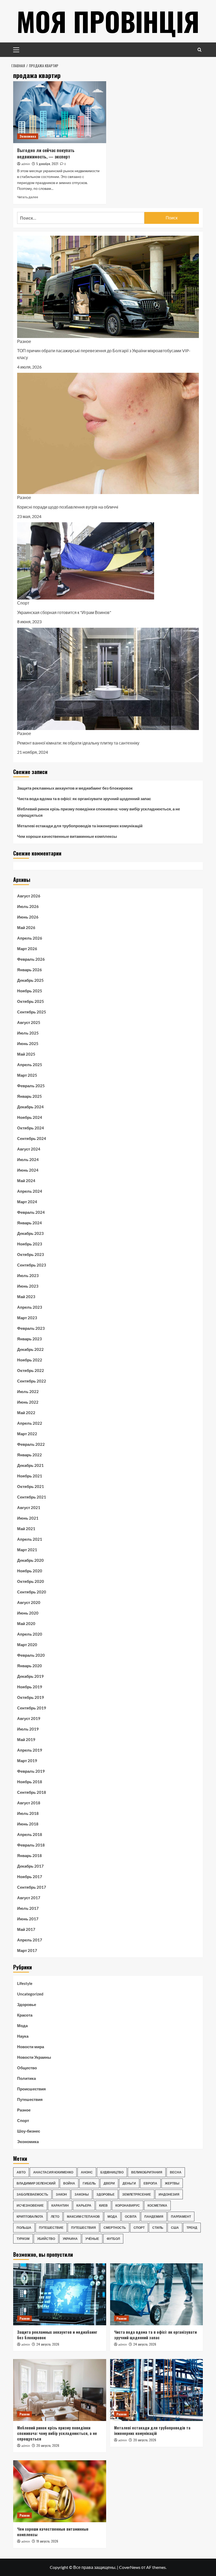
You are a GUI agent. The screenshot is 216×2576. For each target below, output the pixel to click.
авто (21, 2172)
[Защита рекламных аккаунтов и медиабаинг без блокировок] (60, 2294)
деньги (129, 2183)
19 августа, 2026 (47, 2541)
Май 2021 (26, 1529)
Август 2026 (29, 896)
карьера (84, 2205)
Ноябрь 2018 (30, 1782)
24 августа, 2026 (48, 2344)
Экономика (28, 136)
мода (112, 2217)
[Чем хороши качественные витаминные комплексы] (60, 2491)
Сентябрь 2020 (32, 1592)
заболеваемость (32, 2194)
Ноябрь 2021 (30, 1476)
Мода (22, 2026)
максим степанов (83, 2217)
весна (176, 2172)
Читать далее (28, 197)
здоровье (105, 2194)
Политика (26, 2078)
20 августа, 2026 (48, 2445)
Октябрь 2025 (31, 1001)
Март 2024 (27, 1202)
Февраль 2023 (31, 1328)
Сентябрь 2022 (32, 1381)
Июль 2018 (28, 1813)
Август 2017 (29, 1898)
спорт (139, 2228)
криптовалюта (30, 2217)
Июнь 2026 (28, 917)
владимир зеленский (36, 2183)
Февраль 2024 (31, 1212)
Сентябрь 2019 (32, 1708)
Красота (25, 2015)
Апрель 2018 (30, 1834)
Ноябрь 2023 (30, 1244)
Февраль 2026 (31, 959)
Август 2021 (29, 1507)
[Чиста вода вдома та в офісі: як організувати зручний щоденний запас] (157, 2294)
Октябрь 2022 (31, 1370)
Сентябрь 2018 (32, 1792)
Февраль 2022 (31, 1444)
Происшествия (31, 2089)
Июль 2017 (28, 1908)
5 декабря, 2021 (47, 164)
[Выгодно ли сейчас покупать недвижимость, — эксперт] (60, 112)
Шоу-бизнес (29, 2131)
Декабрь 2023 (30, 1233)
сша (175, 2228)
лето (55, 2217)
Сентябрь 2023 (32, 1265)
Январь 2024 (30, 1223)
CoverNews (130, 2567)
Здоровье (27, 2004)
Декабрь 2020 (30, 1560)
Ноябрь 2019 (30, 1687)
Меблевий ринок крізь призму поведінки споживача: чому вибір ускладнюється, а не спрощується (99, 812)
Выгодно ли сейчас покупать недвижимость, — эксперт (46, 153)
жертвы (172, 2183)
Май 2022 (26, 1413)
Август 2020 (29, 1602)
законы (82, 2194)
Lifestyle (25, 1983)
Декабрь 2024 (30, 1107)
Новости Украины (34, 2057)
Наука (23, 2036)
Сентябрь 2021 (32, 1497)
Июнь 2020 (28, 1613)
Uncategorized (30, 1994)
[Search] (200, 50)
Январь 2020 (30, 1666)
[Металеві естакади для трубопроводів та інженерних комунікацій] (157, 2390)
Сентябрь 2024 (32, 1138)
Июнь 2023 (28, 1286)
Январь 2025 (30, 1096)
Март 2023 (27, 1318)
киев (103, 2205)
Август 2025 (29, 1022)
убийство (46, 2239)
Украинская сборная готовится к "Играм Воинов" (64, 612)
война (69, 2183)
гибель (89, 2183)
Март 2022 (27, 1434)
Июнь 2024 (28, 1170)
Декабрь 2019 (30, 1676)
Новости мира (31, 2047)
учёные (92, 2239)
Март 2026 (27, 949)
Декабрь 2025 (30, 980)
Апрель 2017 (30, 1940)
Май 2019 (26, 1739)
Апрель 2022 (30, 1423)
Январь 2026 (30, 970)
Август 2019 (29, 1718)
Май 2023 (26, 1297)
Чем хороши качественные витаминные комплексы (67, 836)
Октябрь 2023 (31, 1254)
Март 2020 (27, 1645)
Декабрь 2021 (30, 1465)
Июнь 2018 (28, 1824)
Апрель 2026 (30, 938)
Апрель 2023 (30, 1307)
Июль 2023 (28, 1275)
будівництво (112, 2172)
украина (70, 2239)
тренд (192, 2228)
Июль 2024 (28, 1159)
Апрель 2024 (30, 1191)
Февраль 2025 (31, 1086)
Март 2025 (27, 1075)
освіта (131, 2217)
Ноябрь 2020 (30, 1571)
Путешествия (30, 2099)
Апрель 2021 (30, 1539)
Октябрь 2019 (31, 1697)
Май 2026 (26, 927)
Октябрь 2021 (31, 1486)
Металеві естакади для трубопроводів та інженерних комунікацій (80, 826)
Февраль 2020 (31, 1655)
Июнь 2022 (28, 1402)
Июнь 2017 (28, 1919)
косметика (157, 2205)
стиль (158, 2228)
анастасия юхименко (53, 2172)
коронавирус (128, 2205)
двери (109, 2183)
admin (26, 164)
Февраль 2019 (31, 1771)
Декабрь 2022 (30, 1349)
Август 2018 (29, 1803)
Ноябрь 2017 (30, 1877)
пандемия (154, 2217)
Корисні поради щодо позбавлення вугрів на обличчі (68, 507)
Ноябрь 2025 (30, 991)
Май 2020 (26, 1623)
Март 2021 (27, 1550)
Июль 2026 (28, 906)
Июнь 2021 (28, 1518)
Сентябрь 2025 (32, 1012)
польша (24, 2228)
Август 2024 (29, 1149)
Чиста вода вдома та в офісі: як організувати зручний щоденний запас (84, 799)
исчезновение (30, 2205)
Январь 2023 (30, 1339)
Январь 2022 (30, 1455)
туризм (23, 2239)
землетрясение (137, 2194)
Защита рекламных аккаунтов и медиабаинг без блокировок (75, 788)
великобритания (147, 2172)
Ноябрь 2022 (30, 1360)
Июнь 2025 (28, 1043)
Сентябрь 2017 (32, 1887)
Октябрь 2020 (31, 1581)
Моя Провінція (108, 21)
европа (150, 2183)
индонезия (169, 2194)
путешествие (51, 2228)
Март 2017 (27, 1950)
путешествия (84, 2228)
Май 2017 (26, 1929)
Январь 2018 (30, 1855)
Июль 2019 (28, 1729)
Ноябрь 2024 (30, 1117)
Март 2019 (27, 1761)
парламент (181, 2217)
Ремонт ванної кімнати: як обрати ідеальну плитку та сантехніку (78, 743)
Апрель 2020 (30, 1634)
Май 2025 (26, 1054)
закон (61, 2194)
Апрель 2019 (30, 1750)
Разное (24, 341)
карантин (60, 2205)
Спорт (23, 603)
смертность (115, 2228)
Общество (27, 2068)
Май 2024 (26, 1181)
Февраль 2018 (31, 1845)
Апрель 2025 (30, 1065)
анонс (87, 2172)
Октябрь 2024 (31, 1128)
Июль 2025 (28, 1033)
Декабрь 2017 (30, 1866)
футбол (113, 2239)
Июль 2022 (28, 1391)
